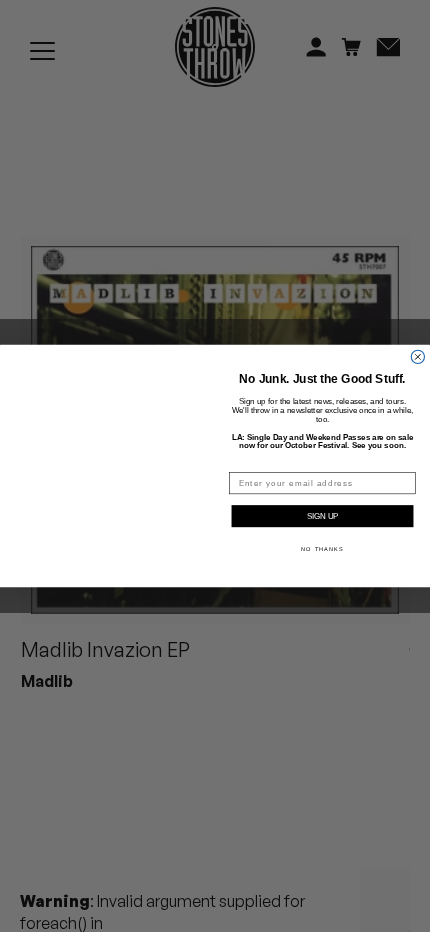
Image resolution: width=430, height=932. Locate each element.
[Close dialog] (417, 343)
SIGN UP (322, 516)
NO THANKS (322, 549)
